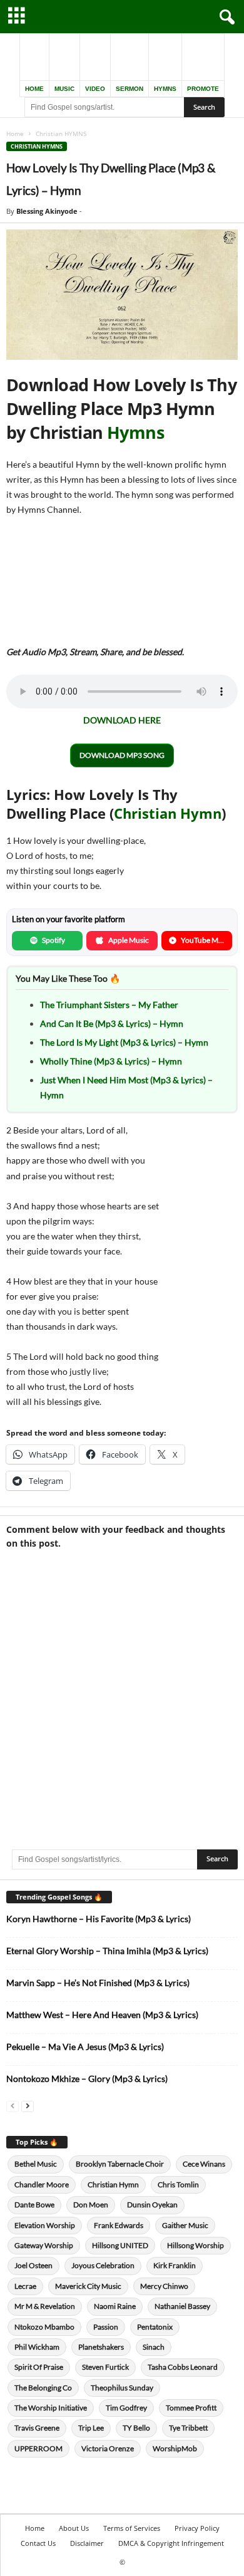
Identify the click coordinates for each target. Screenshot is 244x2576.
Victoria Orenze (108, 2448)
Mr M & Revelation (45, 2306)
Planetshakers (101, 2347)
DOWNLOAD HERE (122, 720)
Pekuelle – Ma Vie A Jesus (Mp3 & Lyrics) (85, 2047)
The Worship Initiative (51, 2408)
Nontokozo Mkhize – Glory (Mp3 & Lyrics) (87, 2079)
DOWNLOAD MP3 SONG (122, 755)
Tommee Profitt (191, 2408)
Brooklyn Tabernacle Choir (120, 2164)
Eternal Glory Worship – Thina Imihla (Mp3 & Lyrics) (107, 1951)
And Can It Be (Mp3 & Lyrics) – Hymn (112, 1023)
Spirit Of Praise (39, 2367)
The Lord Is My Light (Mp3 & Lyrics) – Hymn (124, 1042)
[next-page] (28, 2105)
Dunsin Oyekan (152, 2205)
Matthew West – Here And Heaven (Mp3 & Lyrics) (102, 2015)
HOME (34, 89)
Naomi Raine (115, 2306)
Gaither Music (185, 2225)
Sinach (154, 2347)
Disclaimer (87, 2543)
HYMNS (165, 89)
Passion (106, 2327)
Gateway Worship (44, 2245)
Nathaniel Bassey (182, 2306)
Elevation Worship (45, 2225)
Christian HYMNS (37, 146)
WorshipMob (175, 2448)
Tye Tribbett (188, 2428)
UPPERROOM (38, 2448)
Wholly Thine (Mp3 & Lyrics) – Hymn (111, 1061)
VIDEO (95, 89)
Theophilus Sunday (122, 2388)
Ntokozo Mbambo (44, 2327)
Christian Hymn (168, 813)
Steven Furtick (105, 2367)
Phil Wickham (37, 2347)
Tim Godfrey (126, 2408)
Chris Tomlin (178, 2184)
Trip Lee (91, 2428)
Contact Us (38, 2543)
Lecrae (25, 2286)
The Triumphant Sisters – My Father (109, 1005)
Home (15, 134)
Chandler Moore (42, 2184)
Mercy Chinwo (164, 2286)
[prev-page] (13, 2105)
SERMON (130, 89)
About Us (74, 2528)
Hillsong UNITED (120, 2245)
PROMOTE (203, 89)
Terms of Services (132, 2528)
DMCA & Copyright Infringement (171, 2543)
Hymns (135, 432)
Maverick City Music (88, 2286)
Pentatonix (155, 2327)
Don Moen (91, 2205)
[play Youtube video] (122, 295)
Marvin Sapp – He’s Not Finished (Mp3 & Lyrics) (98, 1983)
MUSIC (64, 89)
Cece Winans (204, 2164)
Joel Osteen (33, 2265)
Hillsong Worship (196, 2245)
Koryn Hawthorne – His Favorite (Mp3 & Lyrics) (99, 1919)
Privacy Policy (197, 2528)
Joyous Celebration (103, 2265)
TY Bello (136, 2428)
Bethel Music (36, 2164)
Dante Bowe (34, 2205)
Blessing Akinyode (47, 211)
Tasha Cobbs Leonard (183, 2367)
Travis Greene (37, 2428)
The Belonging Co (43, 2388)
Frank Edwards (119, 2225)
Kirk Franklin (175, 2265)
